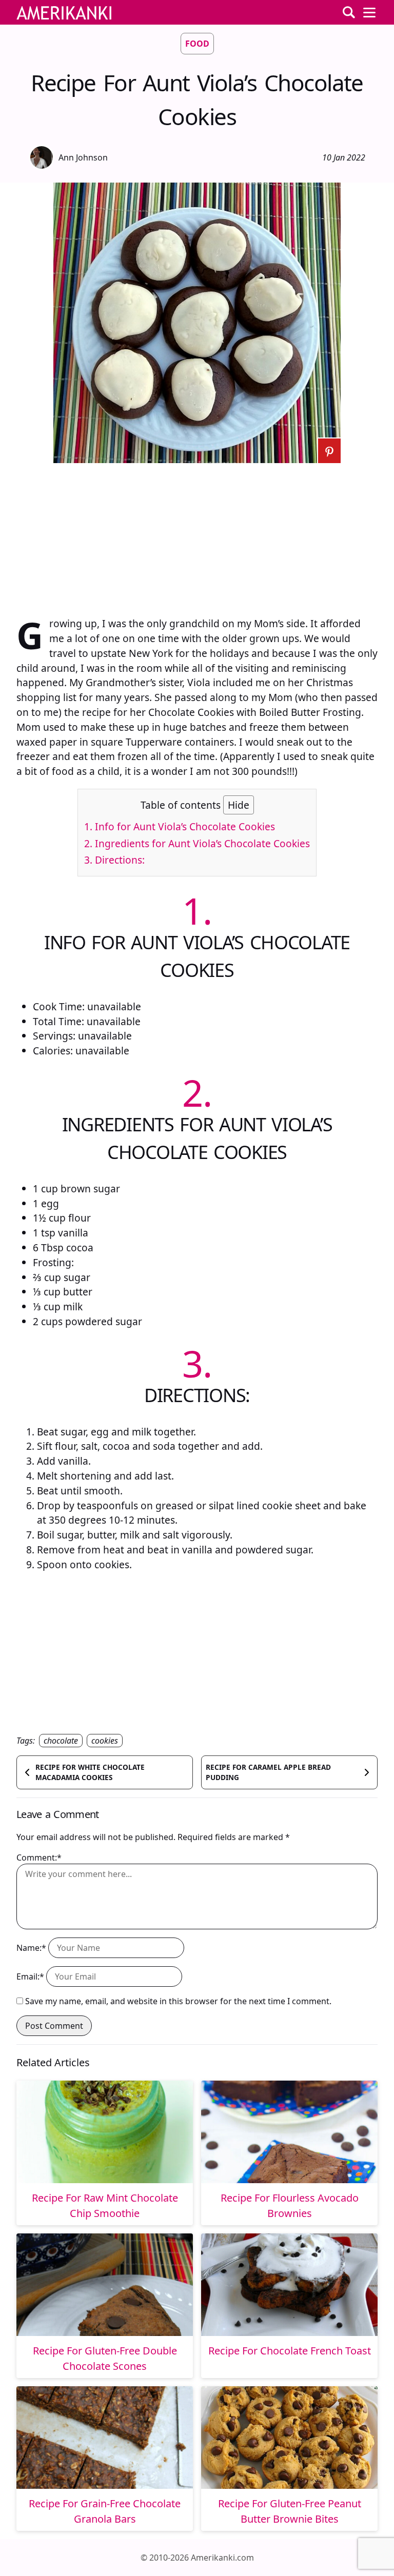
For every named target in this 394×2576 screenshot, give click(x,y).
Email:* (30, 1976)
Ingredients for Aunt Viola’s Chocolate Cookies (197, 843)
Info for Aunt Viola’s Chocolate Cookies (180, 826)
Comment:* (39, 1858)
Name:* (31, 1948)
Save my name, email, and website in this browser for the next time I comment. (178, 2001)
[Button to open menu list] (369, 12)
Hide (239, 805)
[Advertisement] (197, 535)
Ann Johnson (83, 157)
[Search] (349, 12)
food (197, 44)
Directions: (114, 860)
